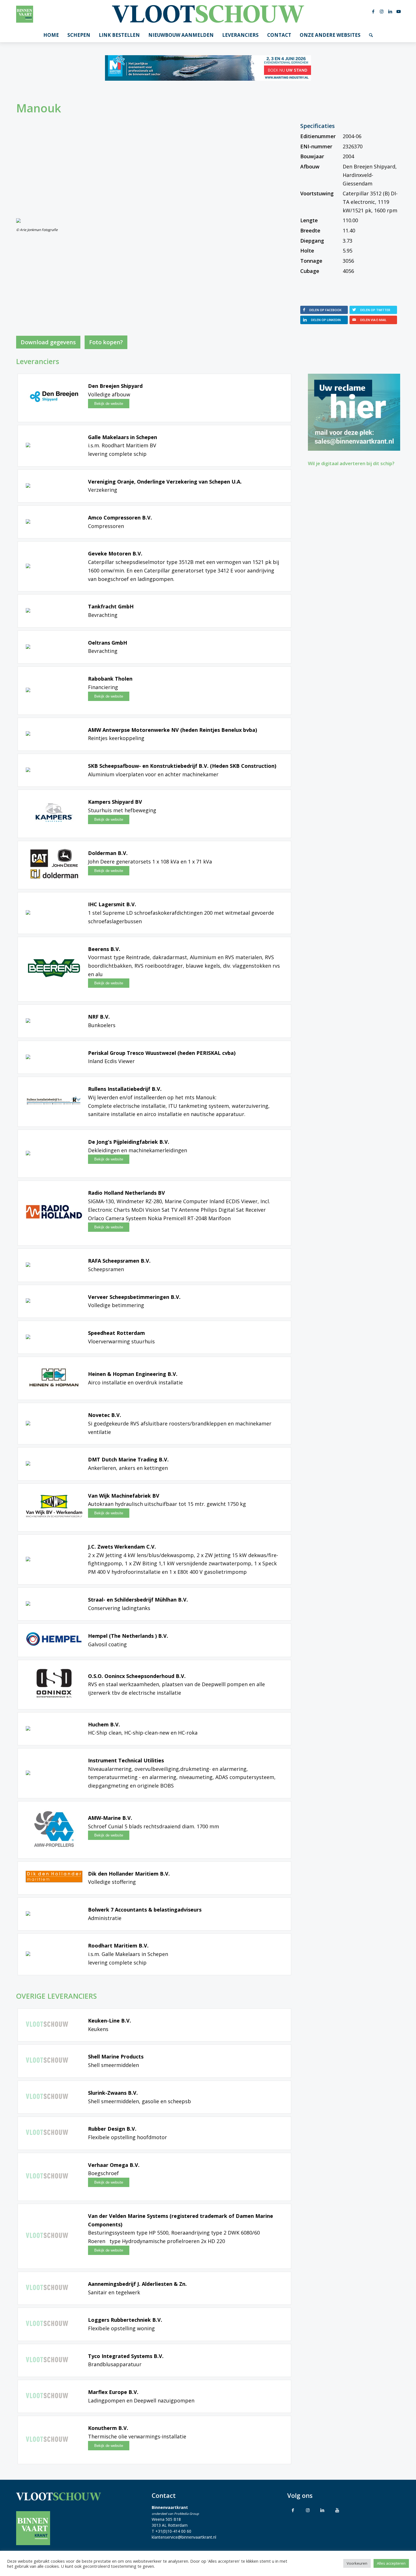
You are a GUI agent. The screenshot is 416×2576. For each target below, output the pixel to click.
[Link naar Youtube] (399, 11)
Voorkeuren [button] (357, 2563)
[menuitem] (51, 35)
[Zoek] (371, 35)
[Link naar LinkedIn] (390, 11)
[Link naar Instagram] (382, 11)
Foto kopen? (106, 342)
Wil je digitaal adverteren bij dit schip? (351, 463)
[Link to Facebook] (293, 2510)
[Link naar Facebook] (373, 11)
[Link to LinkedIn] (322, 2510)
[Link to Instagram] (308, 2510)
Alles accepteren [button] (391, 2563)
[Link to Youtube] (337, 2510)
